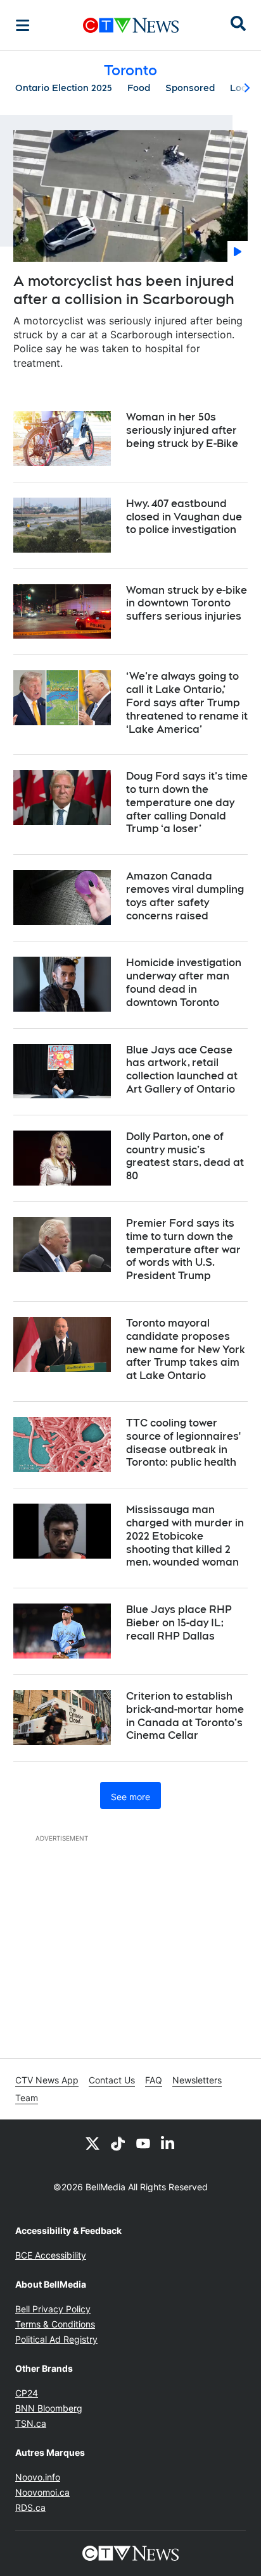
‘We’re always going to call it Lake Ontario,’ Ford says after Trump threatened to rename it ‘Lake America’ (187, 702)
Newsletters (197, 2080)
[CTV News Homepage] (131, 25)
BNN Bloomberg (49, 2408)
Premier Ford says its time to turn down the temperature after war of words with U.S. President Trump (183, 1249)
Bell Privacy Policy (53, 2309)
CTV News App (47, 2080)
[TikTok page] (118, 2143)
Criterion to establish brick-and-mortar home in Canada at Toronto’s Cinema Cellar (185, 1716)
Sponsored (190, 88)
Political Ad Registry (56, 2339)
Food (139, 88)
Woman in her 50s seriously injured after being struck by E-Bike (182, 430)
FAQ (154, 2080)
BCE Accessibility (51, 2255)
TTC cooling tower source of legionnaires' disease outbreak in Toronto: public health (183, 1443)
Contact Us (112, 2080)
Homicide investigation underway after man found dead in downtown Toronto (184, 982)
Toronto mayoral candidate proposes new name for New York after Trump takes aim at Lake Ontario (186, 1349)
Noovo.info (38, 2477)
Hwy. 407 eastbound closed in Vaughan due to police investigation (184, 517)
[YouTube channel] (143, 2143)
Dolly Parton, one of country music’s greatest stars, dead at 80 (185, 1156)
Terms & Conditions (55, 2324)
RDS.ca (30, 2507)
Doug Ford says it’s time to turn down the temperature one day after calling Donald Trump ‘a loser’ (187, 802)
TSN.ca (31, 2423)
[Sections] (23, 25)
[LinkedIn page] (169, 2143)
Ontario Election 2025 (64, 88)
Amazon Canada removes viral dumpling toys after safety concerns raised (185, 896)
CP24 (27, 2393)
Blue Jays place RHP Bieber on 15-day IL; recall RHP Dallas (179, 1623)
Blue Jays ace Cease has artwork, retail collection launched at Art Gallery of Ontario (182, 1070)
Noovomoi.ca (42, 2492)
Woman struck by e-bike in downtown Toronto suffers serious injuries (187, 604)
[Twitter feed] (92, 2143)
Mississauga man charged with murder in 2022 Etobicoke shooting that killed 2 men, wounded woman (185, 1536)
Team (27, 2098)
